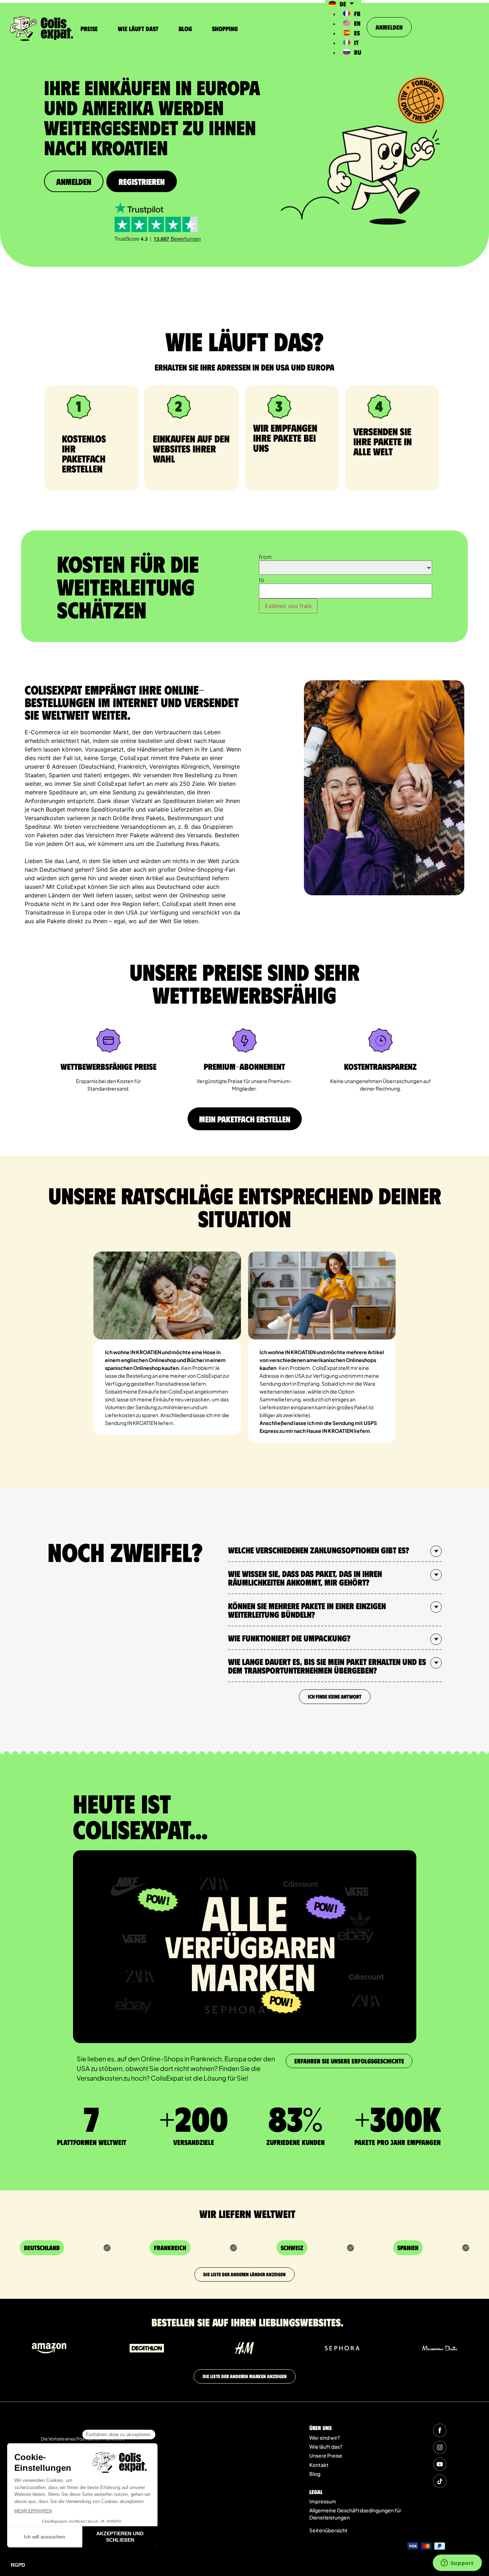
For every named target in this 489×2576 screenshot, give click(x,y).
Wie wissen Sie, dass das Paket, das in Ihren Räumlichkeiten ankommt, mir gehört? (305, 1578)
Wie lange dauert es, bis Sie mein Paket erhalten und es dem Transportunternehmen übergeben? (327, 1666)
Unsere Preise (326, 2455)
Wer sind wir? (325, 2438)
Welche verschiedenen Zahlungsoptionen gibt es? (319, 1550)
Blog (185, 29)
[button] (335, 1550)
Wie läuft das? (138, 29)
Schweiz (292, 2248)
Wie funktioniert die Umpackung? (289, 1638)
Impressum (323, 2501)
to (262, 580)
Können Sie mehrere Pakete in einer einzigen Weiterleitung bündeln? (307, 1610)
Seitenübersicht (328, 2530)
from (265, 557)
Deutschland (42, 2248)
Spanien (408, 2248)
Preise (89, 29)
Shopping (225, 29)
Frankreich (170, 2248)
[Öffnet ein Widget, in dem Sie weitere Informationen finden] (457, 2563)
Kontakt (319, 2465)
